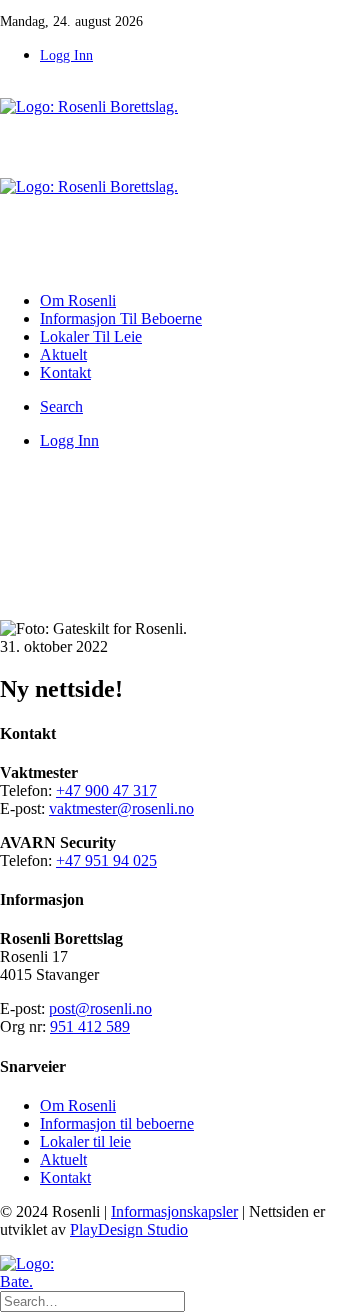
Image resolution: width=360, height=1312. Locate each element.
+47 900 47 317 (106, 790)
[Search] (92, 1300)
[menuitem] (200, 55)
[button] (61, 406)
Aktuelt (63, 354)
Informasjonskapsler (174, 1211)
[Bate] (45, 1273)
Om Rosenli (78, 300)
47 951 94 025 (111, 860)
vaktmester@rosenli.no (121, 808)
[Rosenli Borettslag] (180, 178)
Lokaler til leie (91, 336)
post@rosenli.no (100, 1008)
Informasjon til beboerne (121, 318)
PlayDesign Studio (129, 1229)
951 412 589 (90, 1026)
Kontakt (65, 372)
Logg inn (66, 55)
